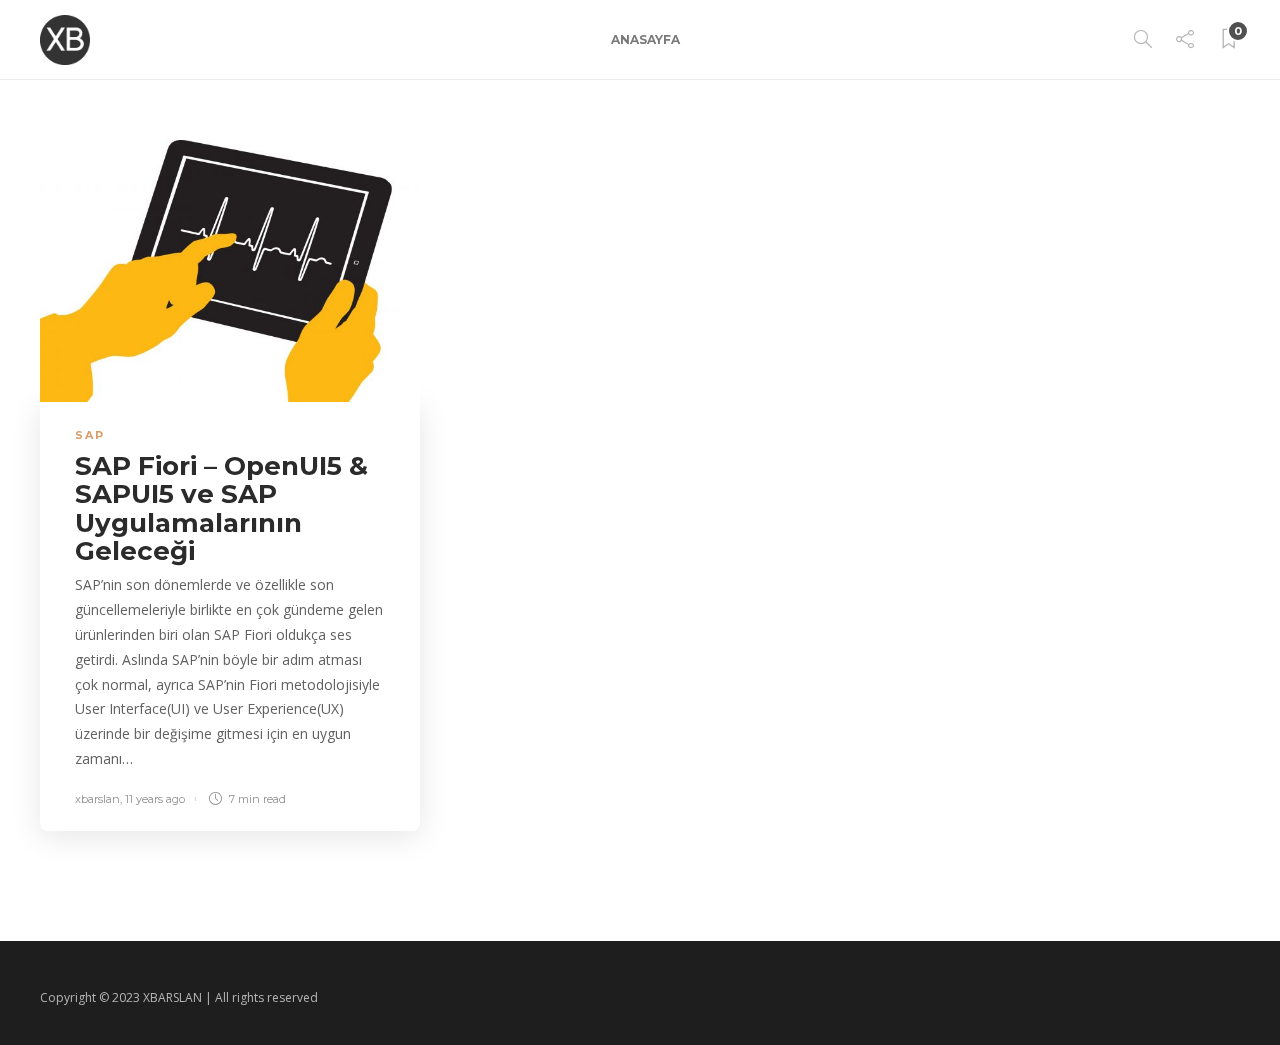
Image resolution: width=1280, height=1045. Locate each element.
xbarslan (97, 799)
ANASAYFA (645, 39)
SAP (90, 435)
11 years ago (155, 799)
